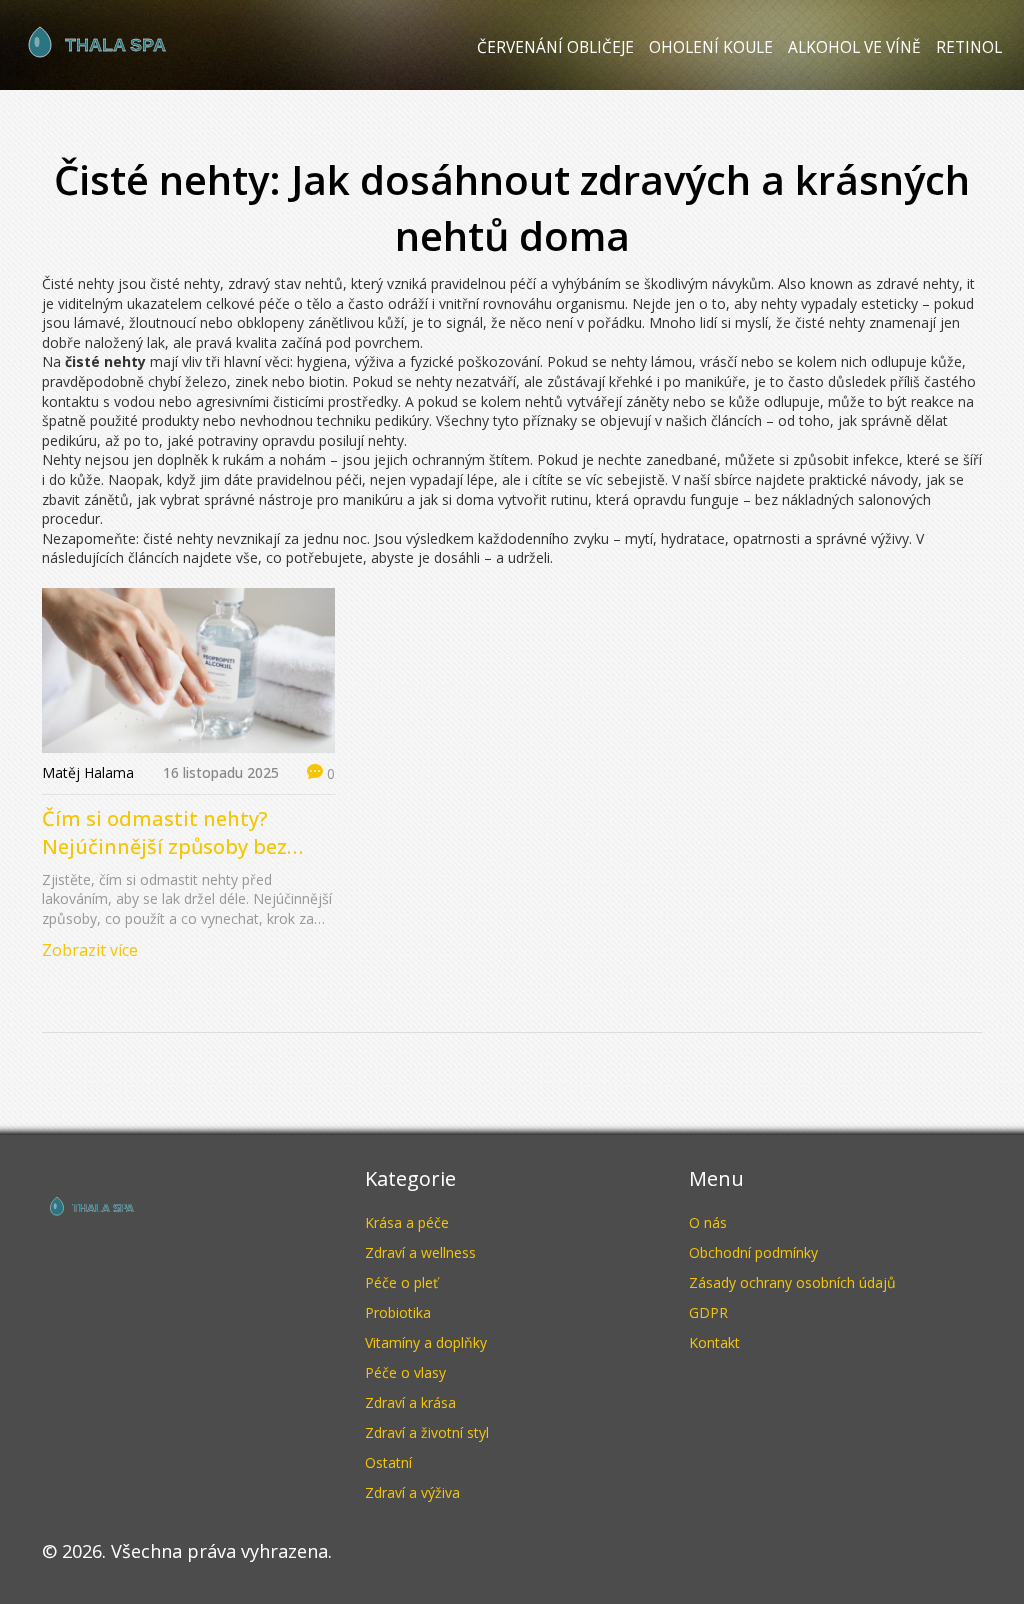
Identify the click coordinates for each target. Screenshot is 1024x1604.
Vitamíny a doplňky (426, 1342)
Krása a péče (407, 1222)
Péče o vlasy (405, 1372)
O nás (708, 1222)
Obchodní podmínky (753, 1252)
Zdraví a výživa (412, 1492)
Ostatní (388, 1462)
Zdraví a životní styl (427, 1432)
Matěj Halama (88, 772)
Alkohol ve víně (854, 47)
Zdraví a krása (410, 1402)
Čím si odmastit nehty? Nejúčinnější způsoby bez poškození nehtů (164, 833)
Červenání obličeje (555, 47)
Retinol (969, 47)
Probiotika (398, 1312)
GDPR (708, 1312)
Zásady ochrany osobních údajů (792, 1282)
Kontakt (714, 1342)
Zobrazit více (90, 950)
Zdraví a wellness (420, 1252)
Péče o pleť (401, 1282)
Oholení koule (711, 47)
